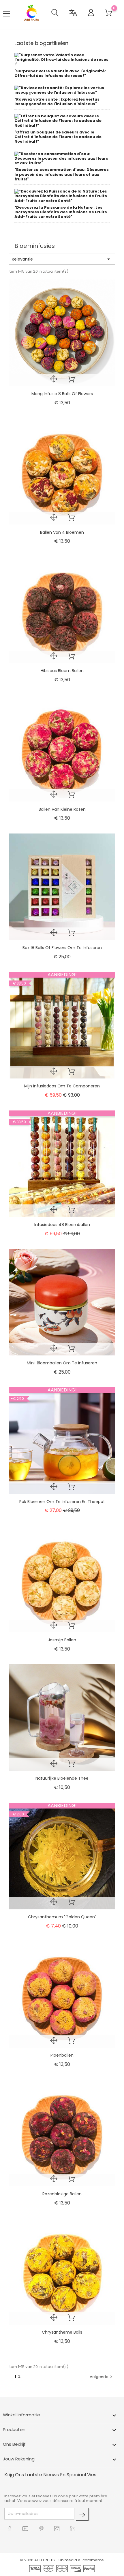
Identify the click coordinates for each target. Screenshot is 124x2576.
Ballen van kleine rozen (62, 809)
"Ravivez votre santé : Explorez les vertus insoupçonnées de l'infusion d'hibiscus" (57, 102)
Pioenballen (62, 2055)
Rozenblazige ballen (62, 2194)
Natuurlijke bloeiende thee (62, 1778)
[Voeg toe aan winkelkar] (71, 380)
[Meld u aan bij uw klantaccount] (89, 14)
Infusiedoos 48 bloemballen (62, 1225)
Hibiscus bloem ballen (62, 671)
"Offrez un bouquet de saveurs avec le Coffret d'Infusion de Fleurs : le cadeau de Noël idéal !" (58, 137)
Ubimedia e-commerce (81, 2560)
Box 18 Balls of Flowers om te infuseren (62, 948)
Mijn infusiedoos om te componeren (62, 1086)
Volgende (102, 2377)
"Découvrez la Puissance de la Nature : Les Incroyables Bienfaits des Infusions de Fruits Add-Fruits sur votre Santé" (61, 212)
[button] (55, 14)
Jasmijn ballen (62, 1640)
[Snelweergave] (54, 380)
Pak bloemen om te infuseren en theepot (62, 1502)
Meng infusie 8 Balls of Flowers (62, 394)
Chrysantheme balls (62, 2332)
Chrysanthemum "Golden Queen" (62, 1917)
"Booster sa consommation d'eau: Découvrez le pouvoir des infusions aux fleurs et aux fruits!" (62, 174)
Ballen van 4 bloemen (62, 532)
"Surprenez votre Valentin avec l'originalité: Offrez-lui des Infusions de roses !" (60, 73)
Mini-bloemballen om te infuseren (62, 1363)
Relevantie (62, 259)
